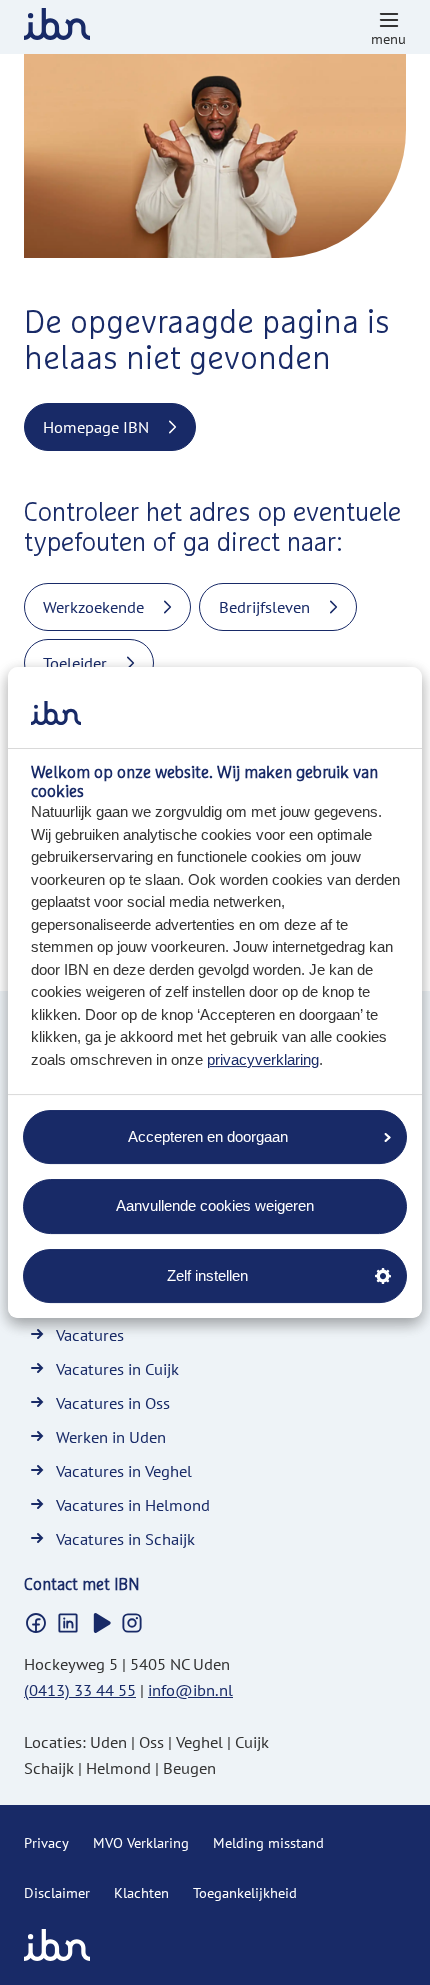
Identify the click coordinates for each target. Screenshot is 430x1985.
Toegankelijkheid (245, 1893)
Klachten (141, 1893)
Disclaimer (57, 1893)
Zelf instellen (207, 1275)
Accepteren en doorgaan (208, 1136)
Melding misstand (268, 1843)
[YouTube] (100, 1623)
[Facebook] (36, 1623)
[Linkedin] (68, 1623)
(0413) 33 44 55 (80, 1690)
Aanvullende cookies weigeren (215, 1205)
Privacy (46, 1843)
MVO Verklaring (141, 1843)
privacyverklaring (263, 1059)
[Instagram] (132, 1623)
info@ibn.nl (190, 1690)
